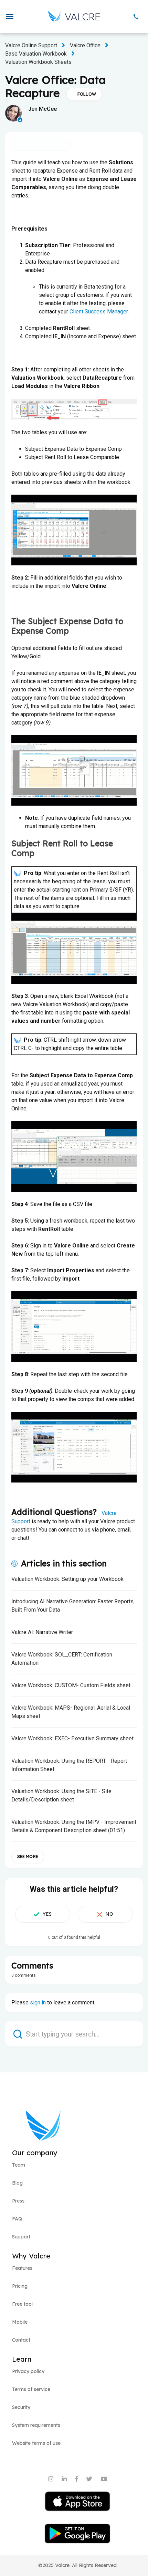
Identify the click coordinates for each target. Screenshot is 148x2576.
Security (21, 2407)
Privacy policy (28, 2371)
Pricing (20, 2286)
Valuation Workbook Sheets (38, 62)
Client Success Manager (99, 312)
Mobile (20, 2322)
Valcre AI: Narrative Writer (42, 1632)
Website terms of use (36, 2443)
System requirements (36, 2425)
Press (18, 2201)
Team (19, 2165)
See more (28, 1856)
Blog (17, 2183)
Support (21, 2237)
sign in (38, 2003)
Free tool (22, 2304)
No (109, 1914)
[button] (9, 17)
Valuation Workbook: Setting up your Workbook (67, 1579)
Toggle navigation (41, 143)
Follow (87, 94)
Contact (21, 2340)
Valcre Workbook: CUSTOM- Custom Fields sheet (71, 1685)
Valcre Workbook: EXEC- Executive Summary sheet (72, 1738)
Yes (47, 1914)
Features (22, 2268)
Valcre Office (85, 45)
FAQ (17, 2219)
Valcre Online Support (31, 45)
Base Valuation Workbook (36, 54)
